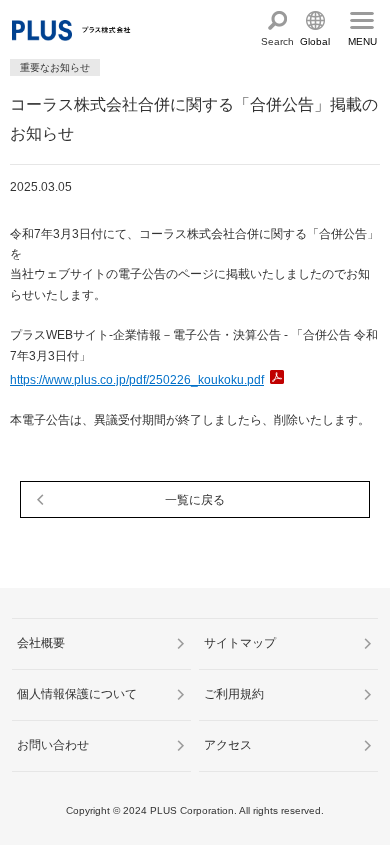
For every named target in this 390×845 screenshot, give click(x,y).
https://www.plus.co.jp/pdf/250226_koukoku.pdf (137, 380)
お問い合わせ (53, 745)
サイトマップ (240, 643)
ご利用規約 (234, 694)
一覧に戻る (195, 500)
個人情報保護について (77, 694)
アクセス (228, 745)
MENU (362, 41)
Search (277, 41)
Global (315, 41)
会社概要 (41, 643)
